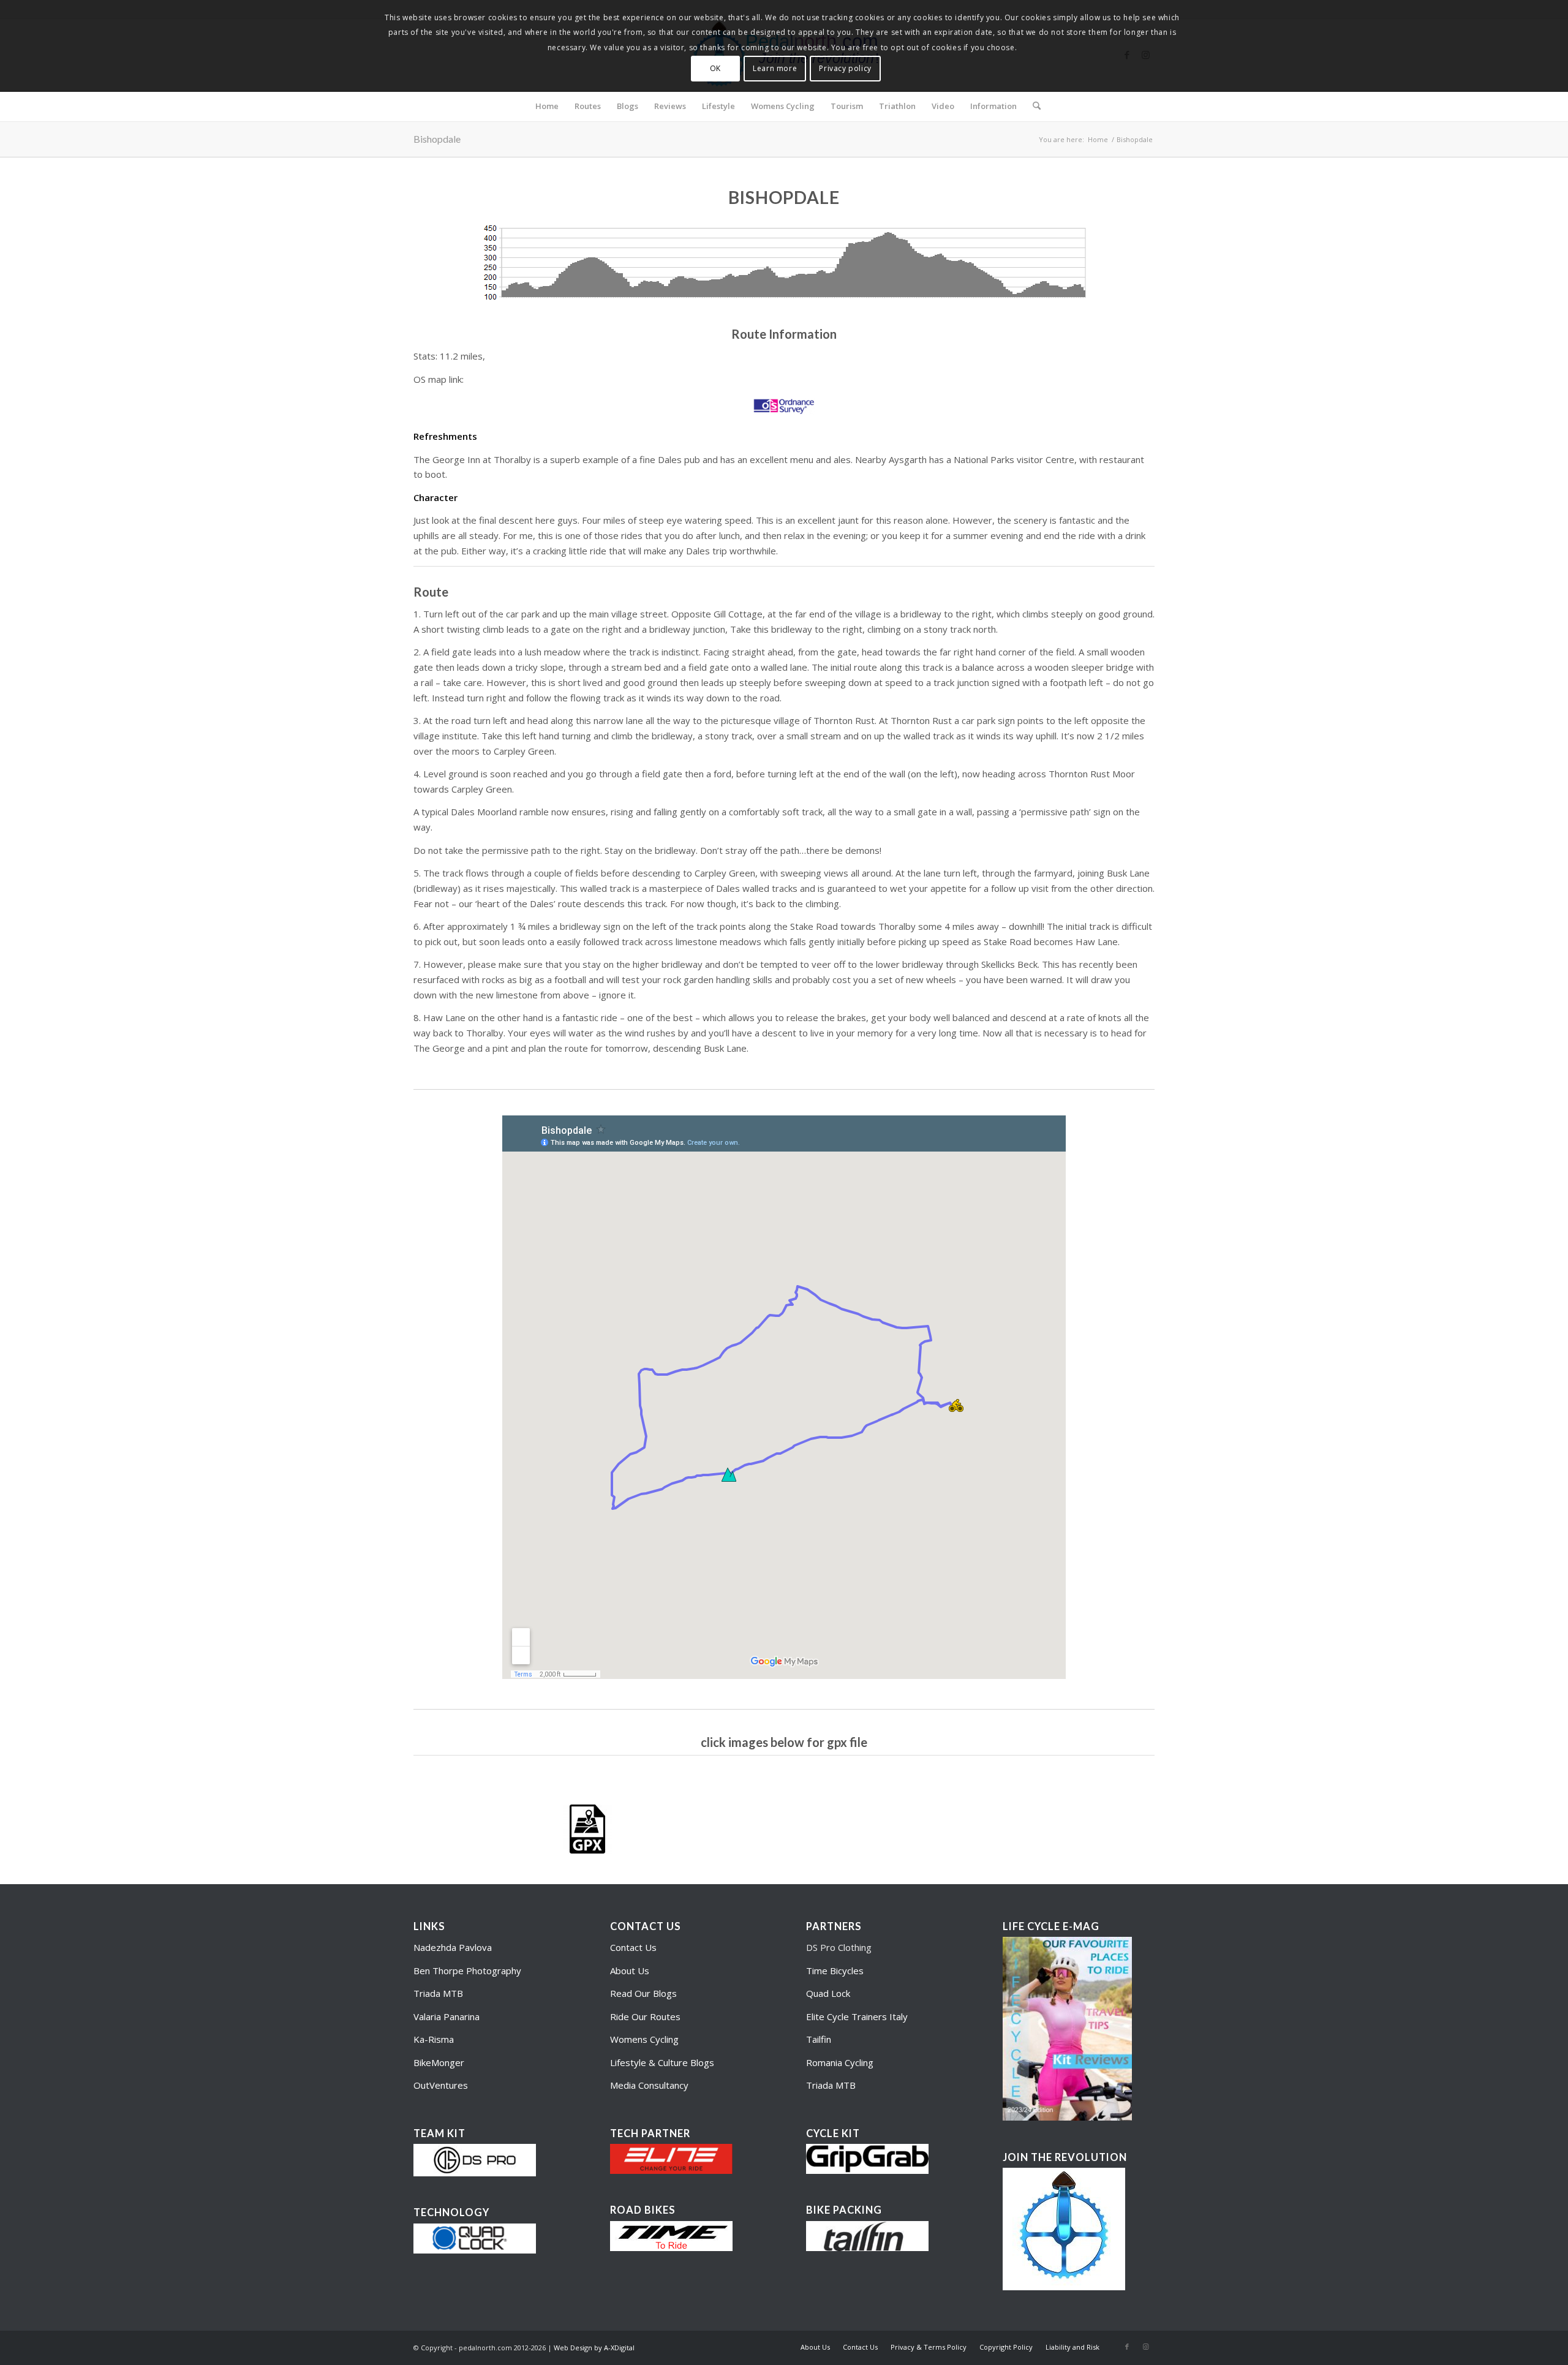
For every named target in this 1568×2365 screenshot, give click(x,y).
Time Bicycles (835, 1971)
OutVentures (441, 2085)
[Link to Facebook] (1127, 2347)
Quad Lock (828, 1993)
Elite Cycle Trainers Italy (857, 2016)
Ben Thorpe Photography (467, 1971)
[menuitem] (547, 106)
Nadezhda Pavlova (453, 1947)
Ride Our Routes (645, 2016)
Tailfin (819, 2039)
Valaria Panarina (447, 2016)
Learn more (775, 68)
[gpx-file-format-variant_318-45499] (587, 1829)
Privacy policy (845, 68)
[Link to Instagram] (1145, 2347)
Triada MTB (438, 1993)
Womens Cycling (644, 2039)
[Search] (1033, 106)
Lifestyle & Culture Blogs (662, 2062)
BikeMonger (439, 2062)
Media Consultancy (649, 2085)
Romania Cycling (840, 2062)
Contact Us (633, 1947)
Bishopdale (437, 139)
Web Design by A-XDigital (594, 2348)
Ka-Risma (435, 2039)
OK (715, 68)
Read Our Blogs (643, 1993)
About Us (630, 1971)
